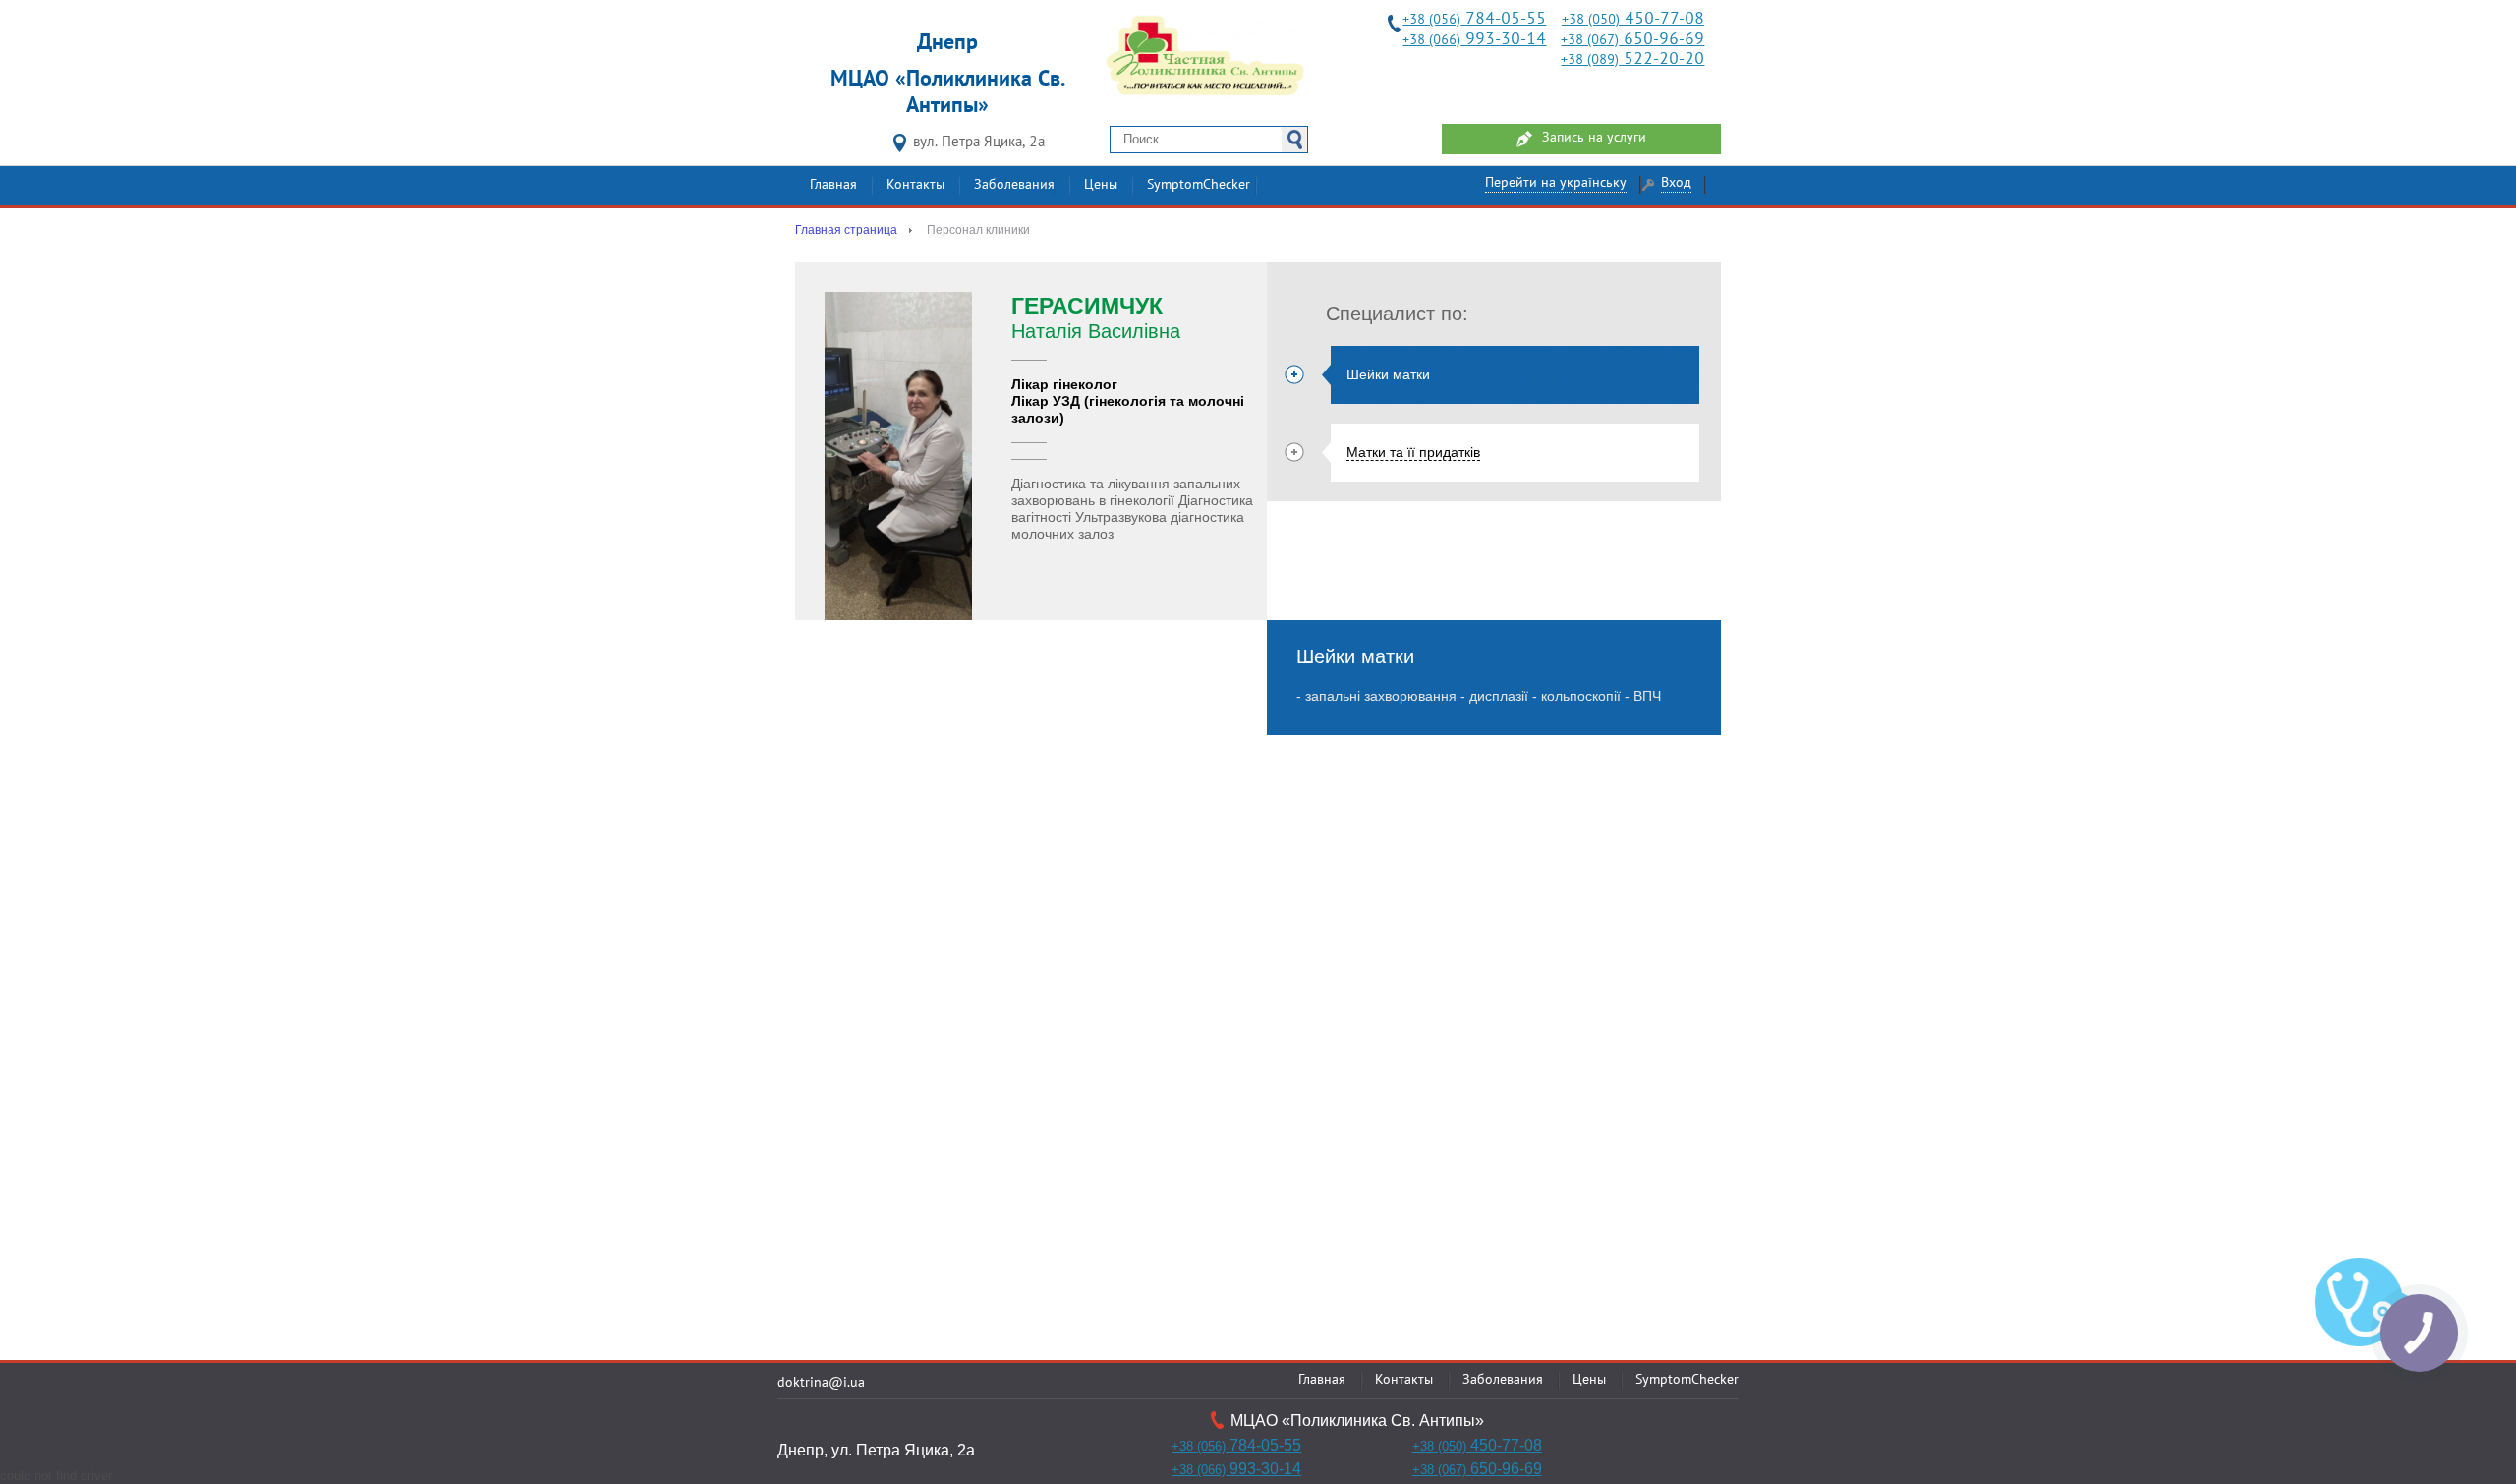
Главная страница (846, 230)
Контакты (915, 185)
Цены (1101, 185)
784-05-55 (1474, 19)
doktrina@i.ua (821, 1383)
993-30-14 (1474, 40)
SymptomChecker (1199, 185)
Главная (833, 185)
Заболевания (1014, 185)
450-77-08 (1633, 19)
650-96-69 (1632, 40)
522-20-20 (1632, 59)
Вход (1676, 183)
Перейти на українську (1556, 183)
